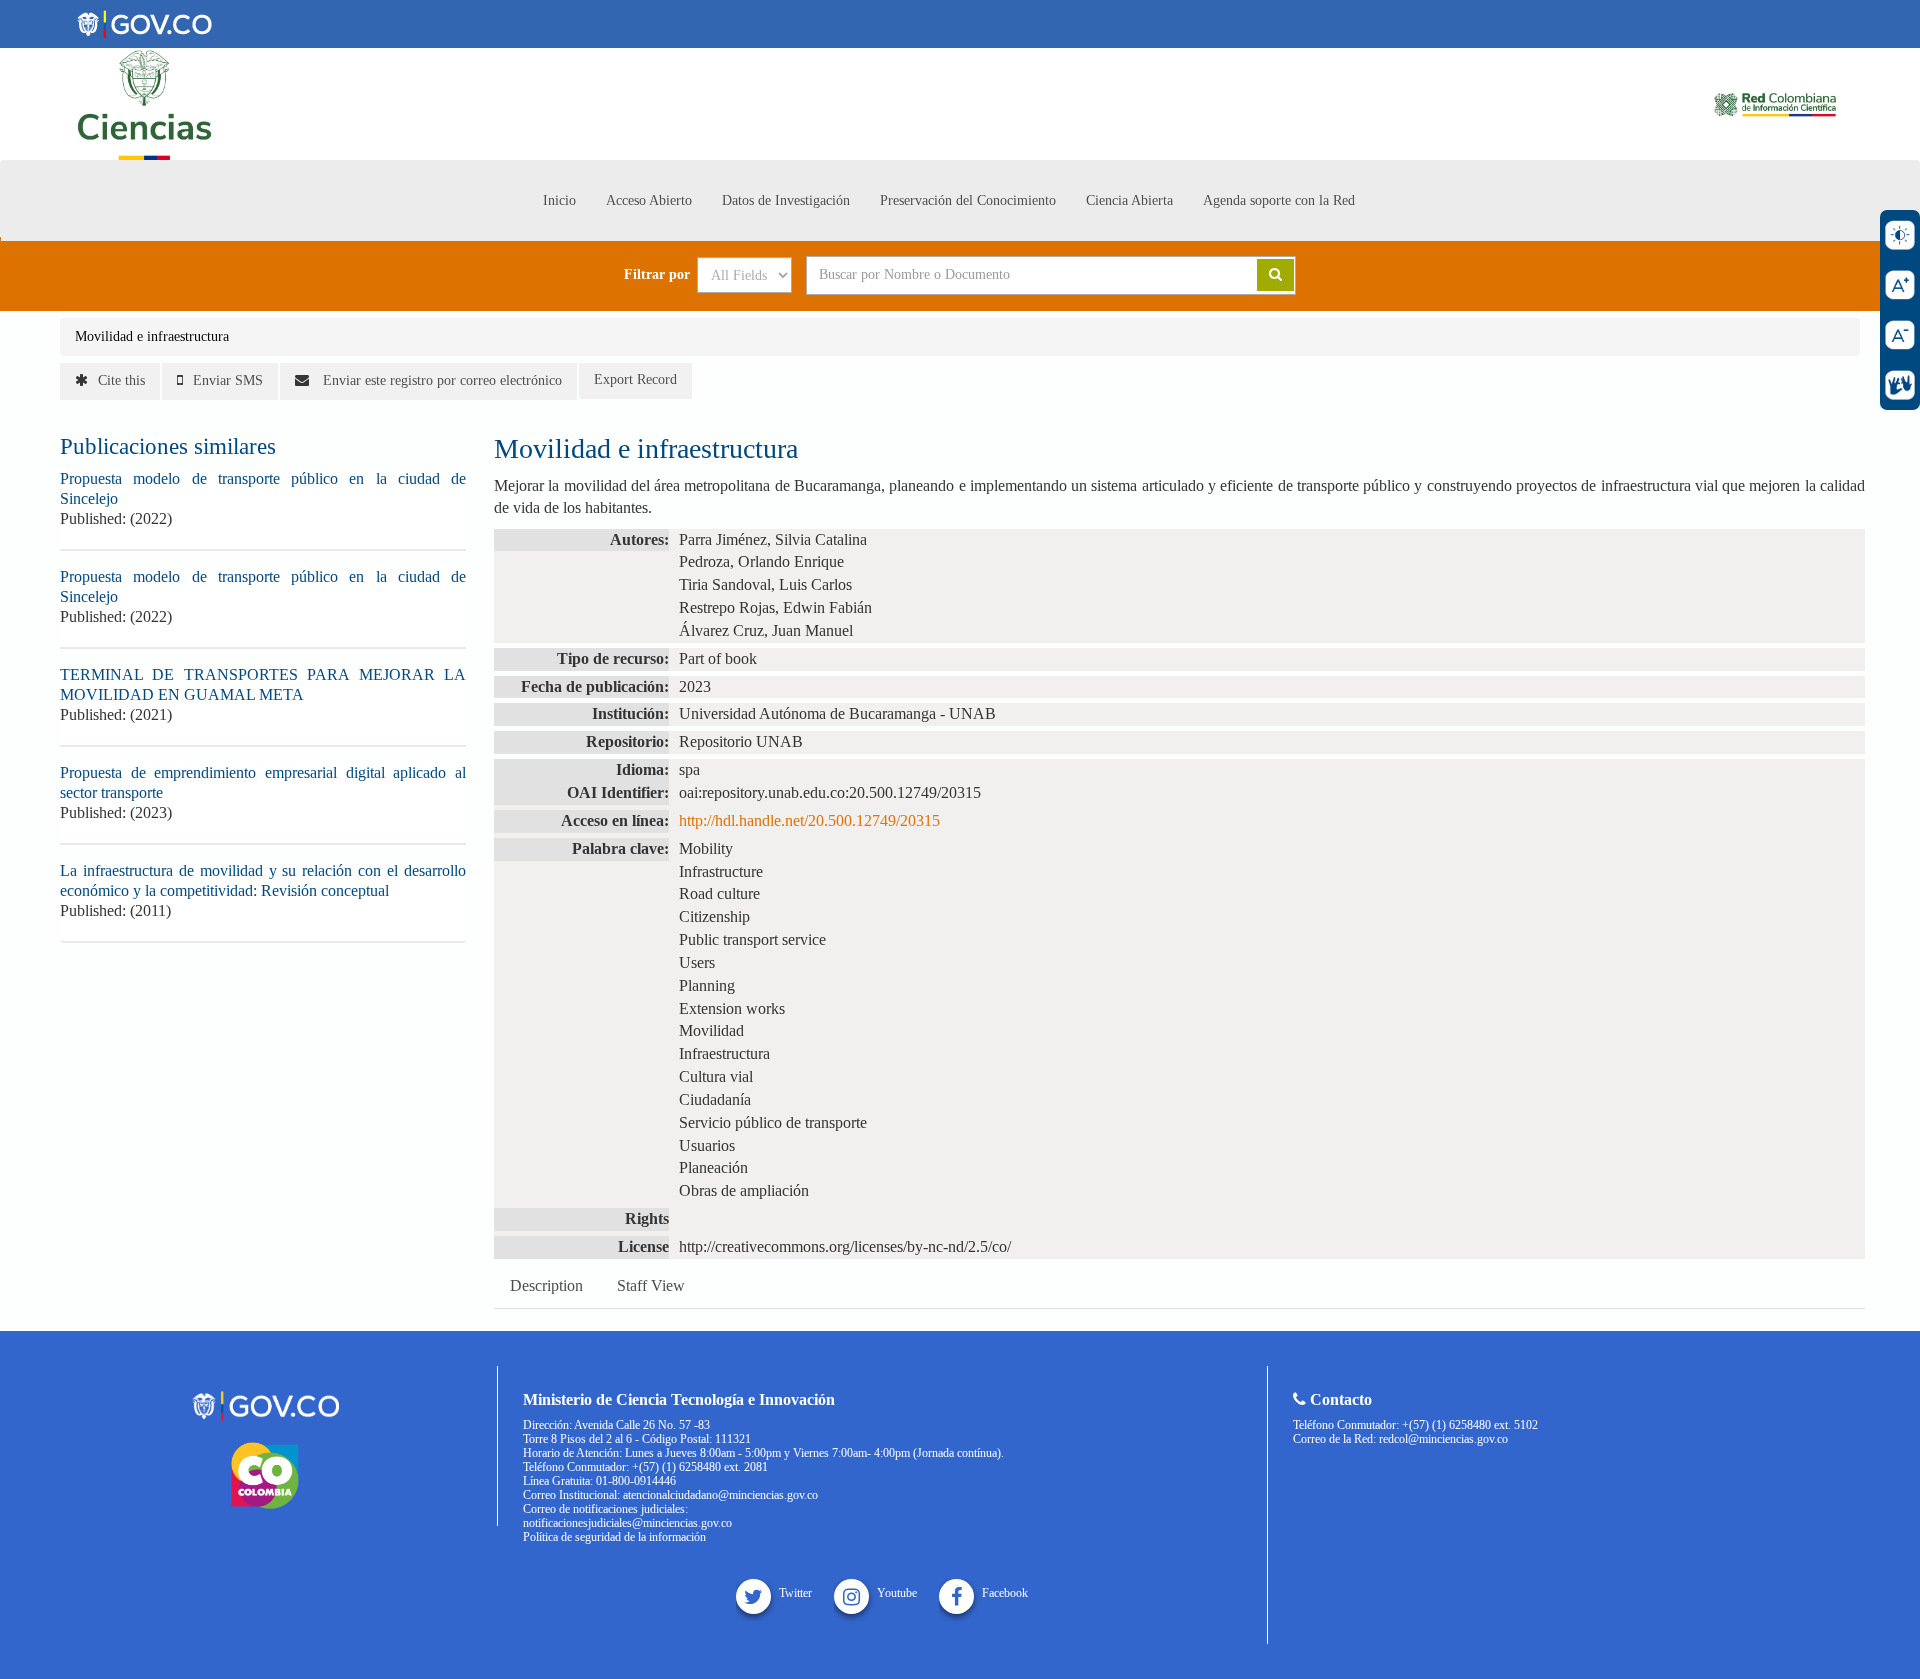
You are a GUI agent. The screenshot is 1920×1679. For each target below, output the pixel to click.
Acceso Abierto (649, 200)
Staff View (651, 1285)
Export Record (635, 379)
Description (546, 1285)
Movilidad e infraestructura (152, 336)
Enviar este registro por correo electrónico (440, 380)
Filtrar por (657, 275)
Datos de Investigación (786, 200)
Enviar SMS (228, 380)
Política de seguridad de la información (614, 1537)
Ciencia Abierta (1129, 200)
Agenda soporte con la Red (1279, 200)
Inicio (559, 200)
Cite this (121, 380)
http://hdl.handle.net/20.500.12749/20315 (809, 820)
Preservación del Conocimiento (968, 200)
